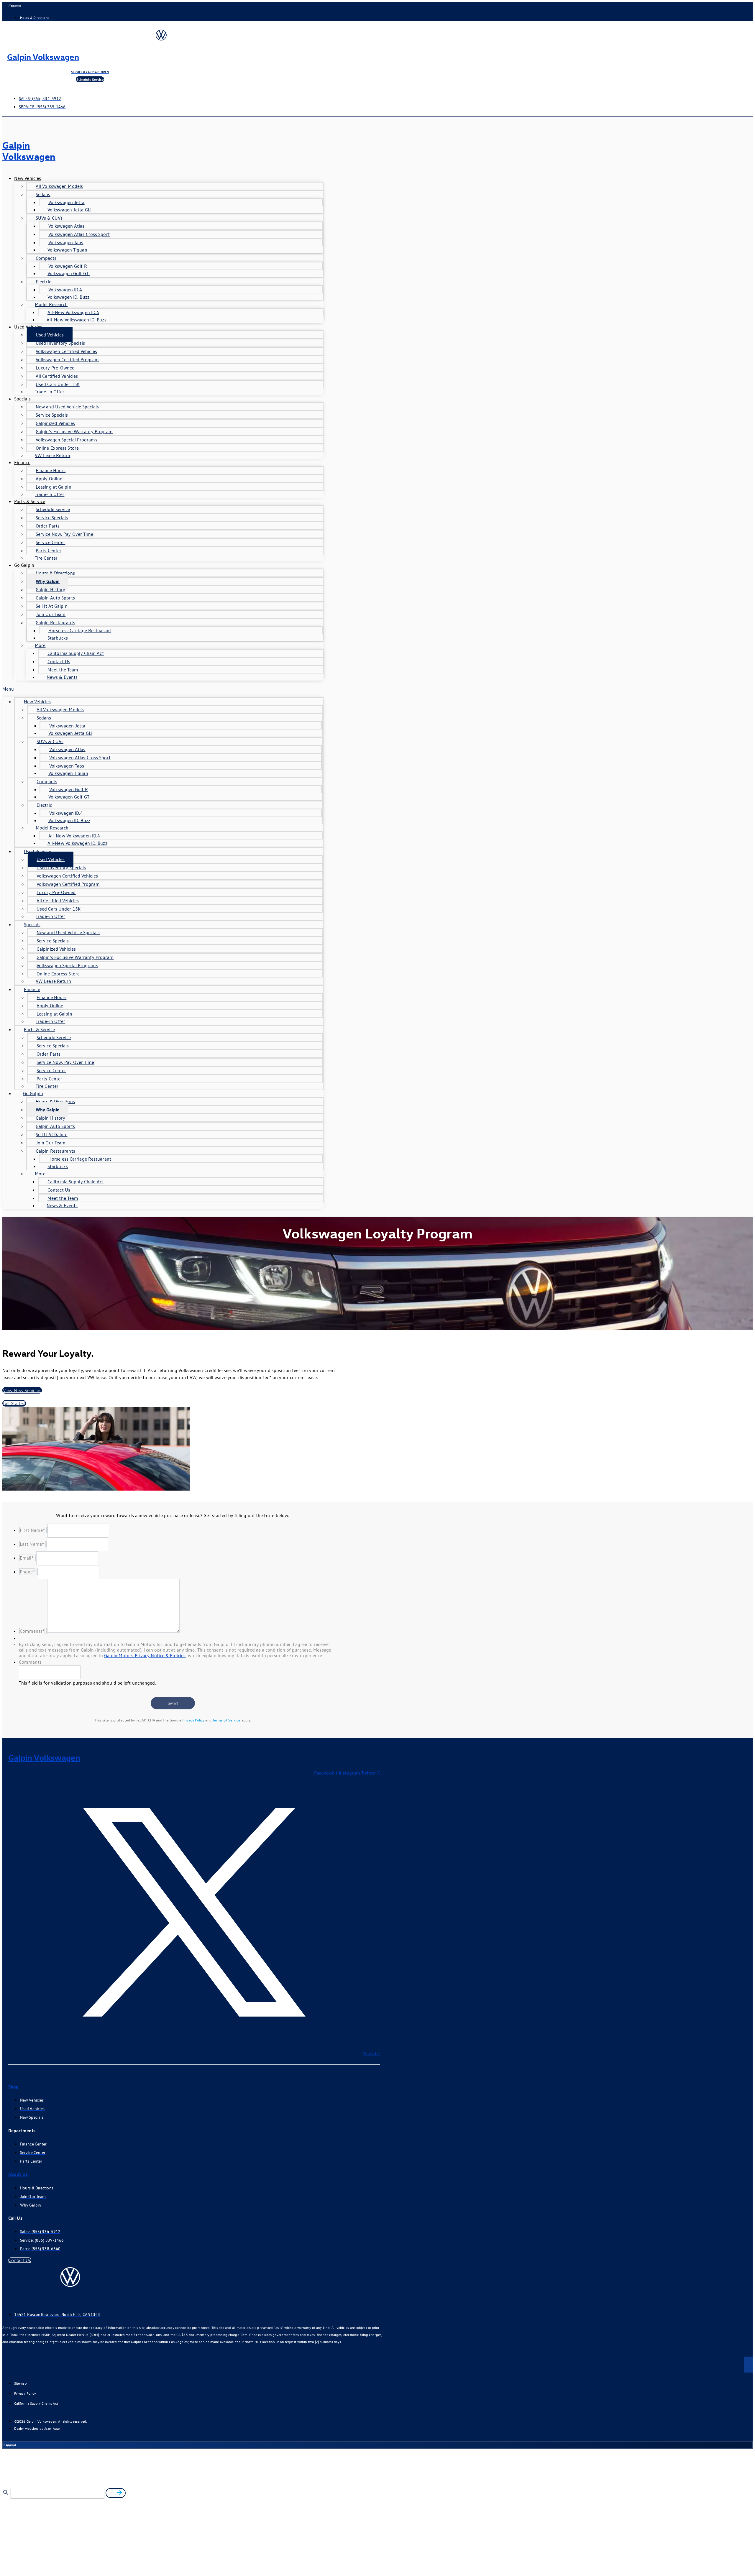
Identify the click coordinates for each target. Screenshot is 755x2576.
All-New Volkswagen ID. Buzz (77, 320)
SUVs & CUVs (49, 218)
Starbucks (58, 638)
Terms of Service (226, 1720)
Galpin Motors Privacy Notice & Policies (145, 1655)
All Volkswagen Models (59, 186)
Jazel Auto (52, 2428)
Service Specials (52, 415)
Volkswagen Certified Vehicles (66, 351)
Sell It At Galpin (52, 606)
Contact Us (59, 661)
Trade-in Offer (50, 392)
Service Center (50, 542)
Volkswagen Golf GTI (69, 273)
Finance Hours (51, 470)
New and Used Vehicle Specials (67, 407)
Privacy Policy (193, 1720)
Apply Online (49, 479)
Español (14, 6)
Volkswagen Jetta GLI (69, 210)
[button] (163, 689)
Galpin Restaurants (55, 622)
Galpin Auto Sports (55, 598)
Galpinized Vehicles (55, 423)
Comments (30, 1662)
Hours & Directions (55, 573)
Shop (13, 2087)
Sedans (43, 194)
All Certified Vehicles (57, 376)
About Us (18, 2174)
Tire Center (46, 558)
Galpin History (50, 589)
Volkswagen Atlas (67, 226)
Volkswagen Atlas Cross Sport (79, 234)
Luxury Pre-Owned (55, 368)
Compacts (46, 258)
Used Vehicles (28, 327)
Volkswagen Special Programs (67, 440)
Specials (22, 399)
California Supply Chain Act (76, 653)
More (40, 645)
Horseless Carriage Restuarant (80, 630)
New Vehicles (28, 178)
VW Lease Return (53, 455)
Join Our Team (51, 614)
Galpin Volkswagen (43, 56)
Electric (43, 282)
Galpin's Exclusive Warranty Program (74, 431)
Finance (22, 462)
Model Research (51, 304)
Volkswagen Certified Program (67, 359)
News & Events (62, 677)
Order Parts (48, 526)
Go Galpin (24, 565)
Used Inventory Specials (60, 343)
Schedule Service (53, 509)
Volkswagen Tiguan (67, 250)
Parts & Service (30, 501)
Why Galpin (48, 581)
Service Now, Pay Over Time (65, 534)
